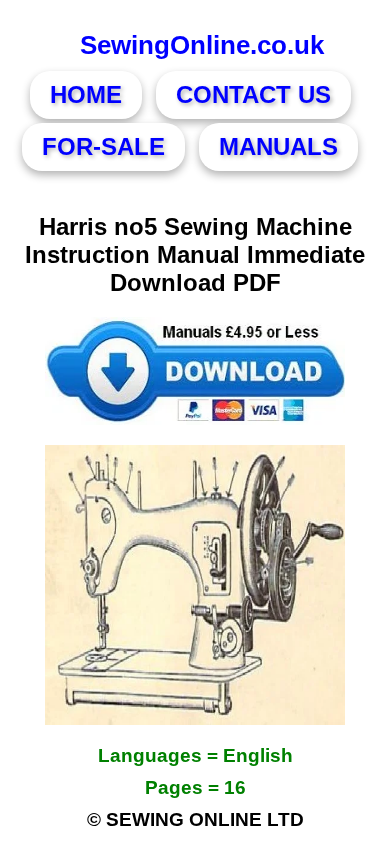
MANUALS (278, 146)
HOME (86, 94)
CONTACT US (253, 94)
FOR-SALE (103, 146)
